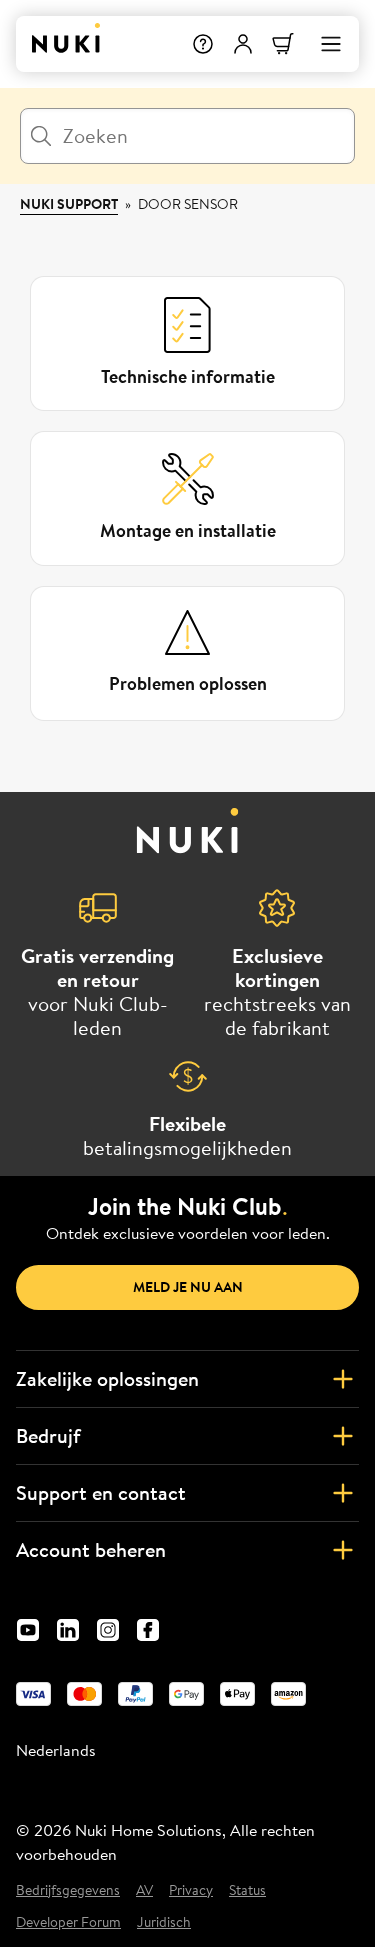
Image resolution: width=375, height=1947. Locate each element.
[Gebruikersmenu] (243, 44)
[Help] (203, 44)
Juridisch (164, 1922)
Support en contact (101, 1492)
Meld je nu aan (188, 1287)
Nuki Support (69, 204)
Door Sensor (188, 204)
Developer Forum (68, 1922)
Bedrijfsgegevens (68, 1890)
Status (247, 1890)
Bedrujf (48, 1435)
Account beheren (91, 1549)
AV (144, 1890)
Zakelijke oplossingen (107, 1378)
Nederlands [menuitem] (56, 1750)
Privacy (191, 1890)
